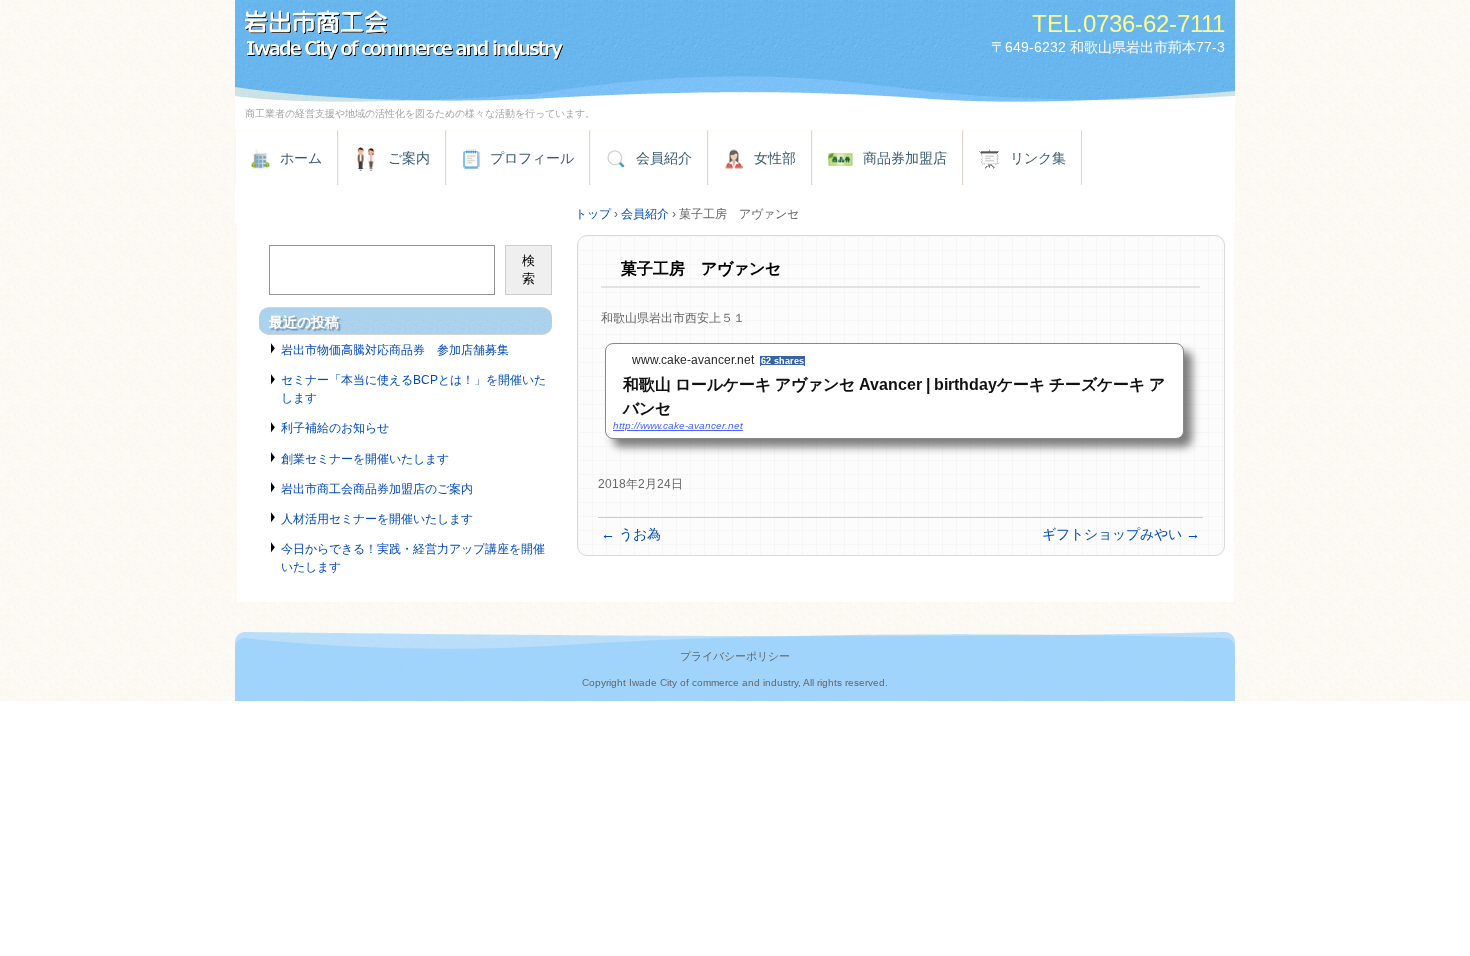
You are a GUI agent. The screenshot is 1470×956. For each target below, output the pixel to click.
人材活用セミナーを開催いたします (377, 519)
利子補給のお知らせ (335, 428)
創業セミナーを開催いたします (365, 459)
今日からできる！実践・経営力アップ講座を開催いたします (413, 558)
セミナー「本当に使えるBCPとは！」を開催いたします (413, 389)
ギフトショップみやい (1121, 534)
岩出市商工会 (465, 37)
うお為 (631, 534)
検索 (528, 269)
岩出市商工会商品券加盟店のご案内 (377, 489)
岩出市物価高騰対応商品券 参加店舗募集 (395, 350)
